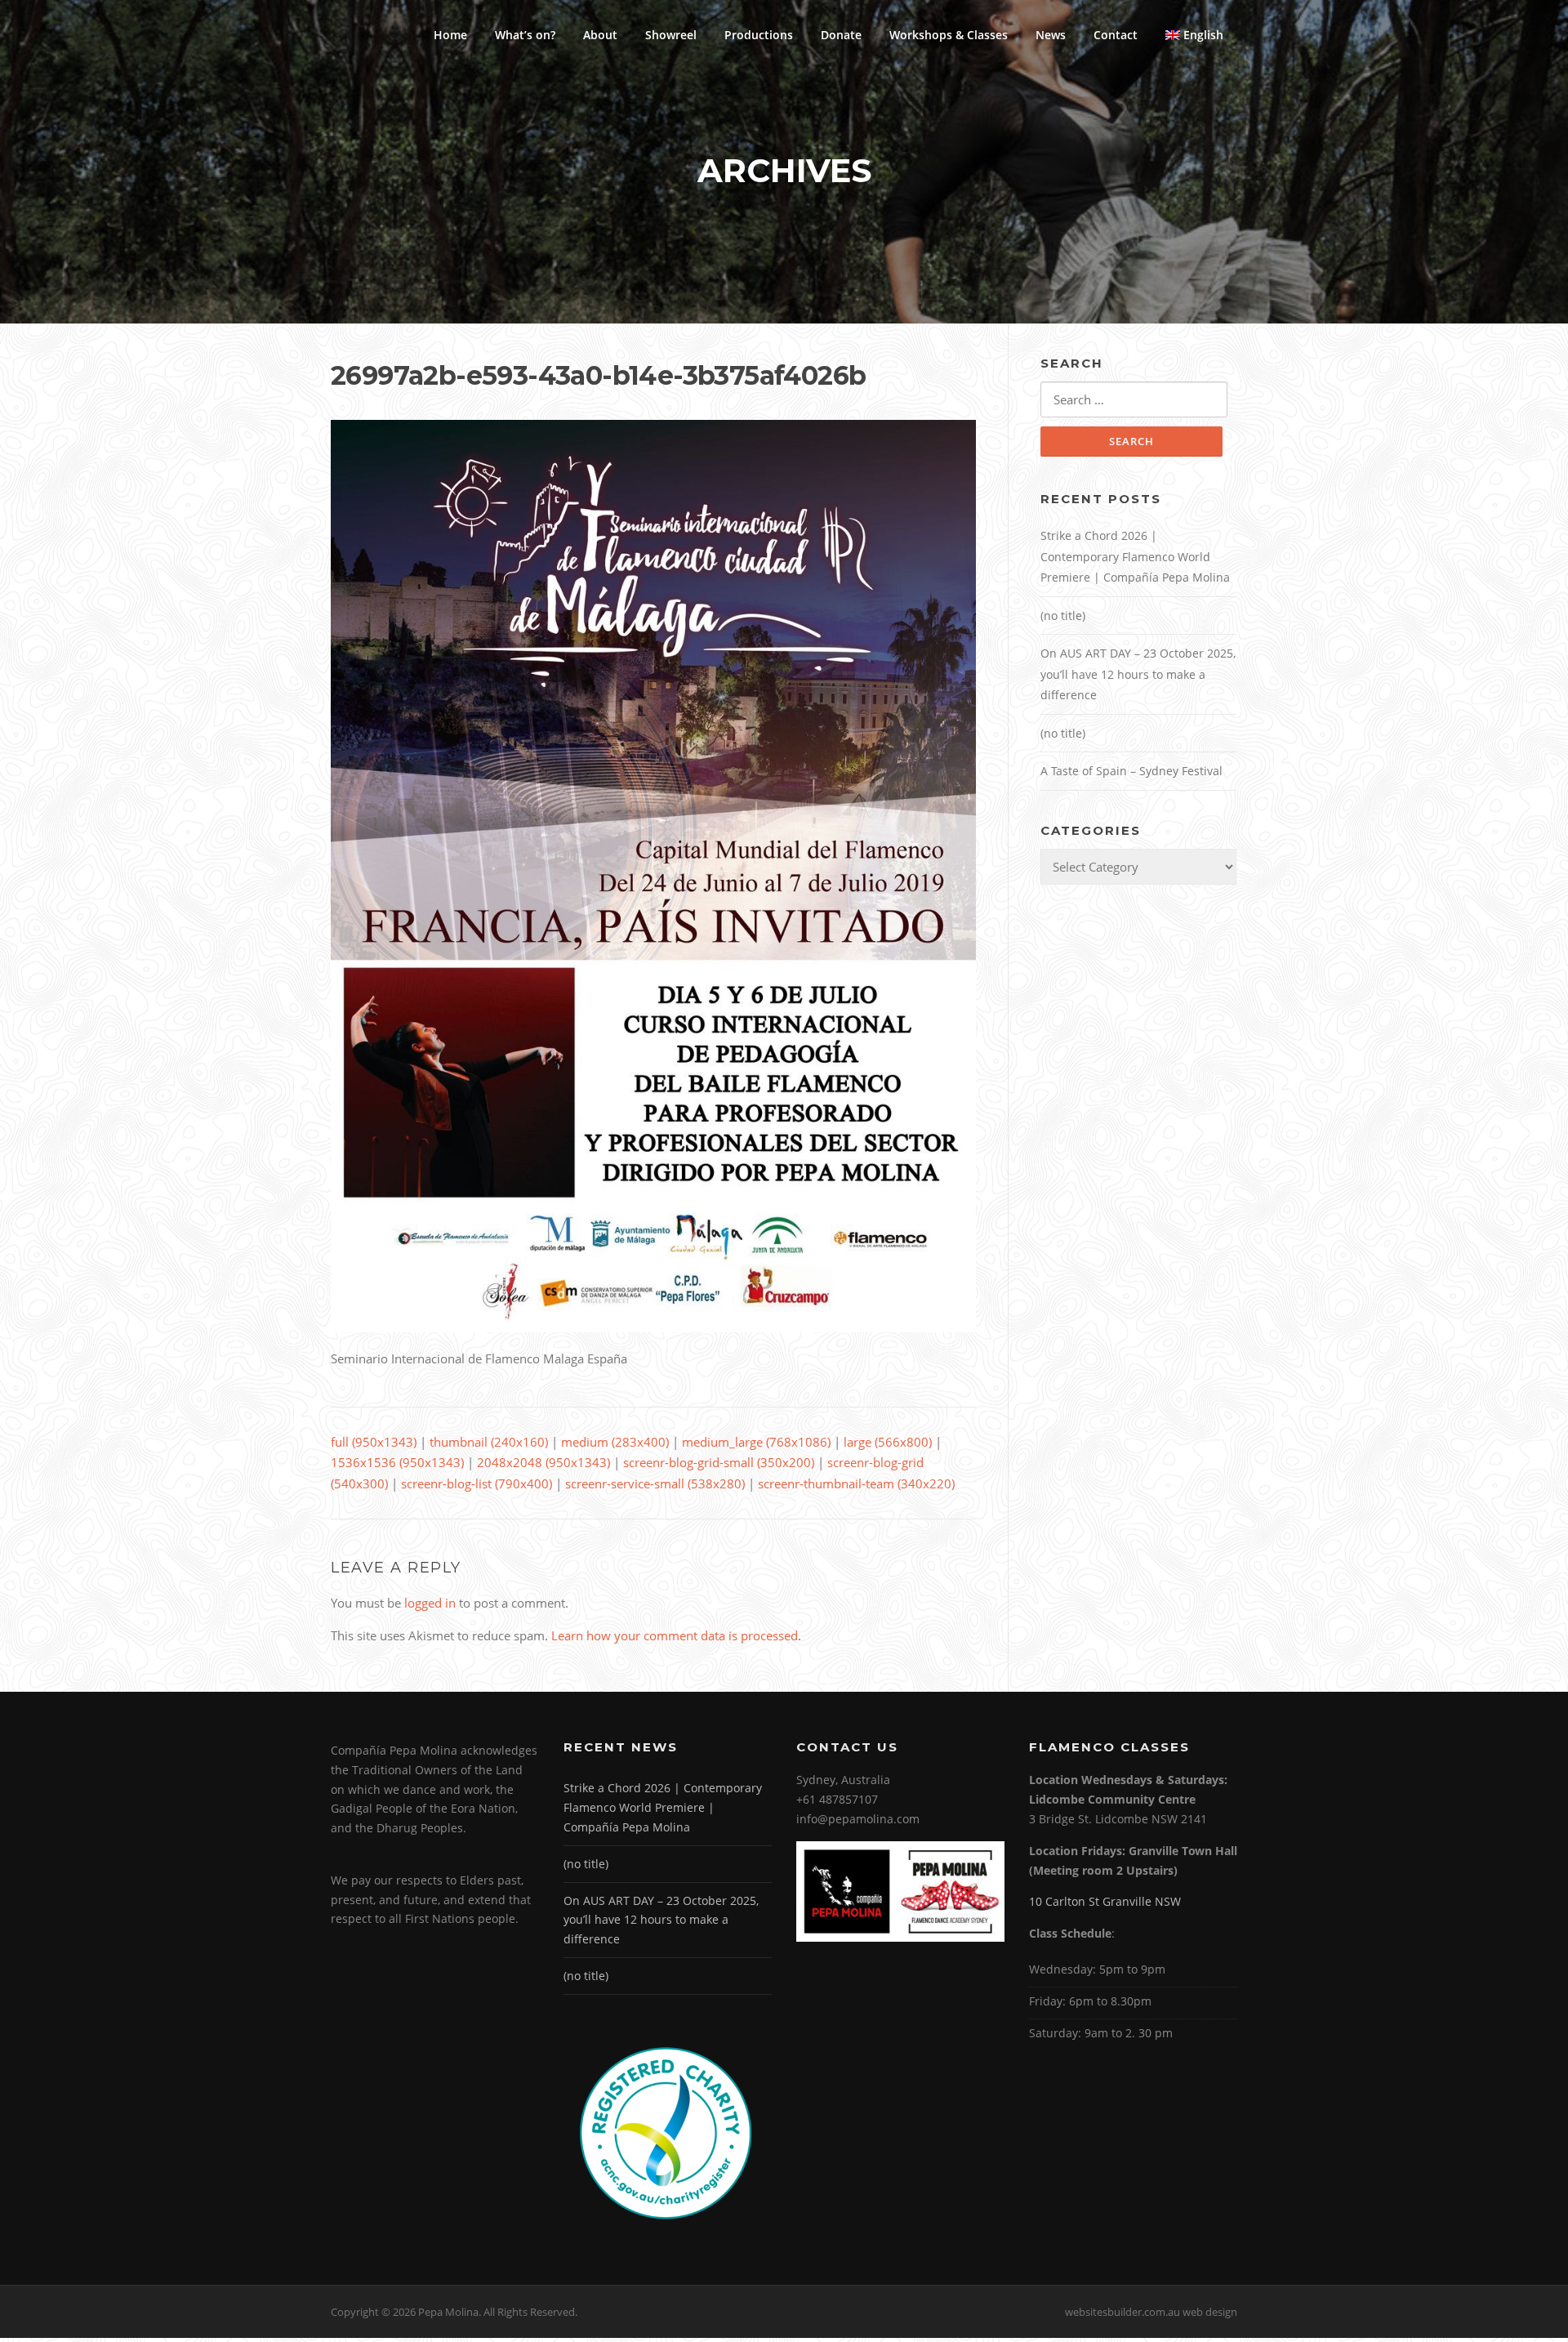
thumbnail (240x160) (489, 1442)
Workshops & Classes (949, 35)
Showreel (671, 35)
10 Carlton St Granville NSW (1105, 1901)
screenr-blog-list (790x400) (477, 1483)
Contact (1116, 35)
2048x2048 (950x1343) (543, 1462)
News (1051, 35)
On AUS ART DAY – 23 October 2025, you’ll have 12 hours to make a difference (1138, 674)
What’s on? (525, 35)
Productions (759, 35)
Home (450, 35)
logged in (430, 1603)
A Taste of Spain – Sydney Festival (1131, 771)
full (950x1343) (374, 1442)
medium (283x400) (615, 1442)
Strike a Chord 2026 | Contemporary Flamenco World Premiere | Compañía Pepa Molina (1135, 556)
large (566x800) (888, 1442)
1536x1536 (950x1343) (397, 1462)
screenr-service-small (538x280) (655, 1483)
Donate (841, 35)
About (600, 35)
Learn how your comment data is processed (675, 1635)
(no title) (1063, 616)
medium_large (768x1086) (756, 1442)
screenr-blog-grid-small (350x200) (719, 1462)
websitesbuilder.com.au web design (1151, 2312)
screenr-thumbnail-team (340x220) (856, 1483)
